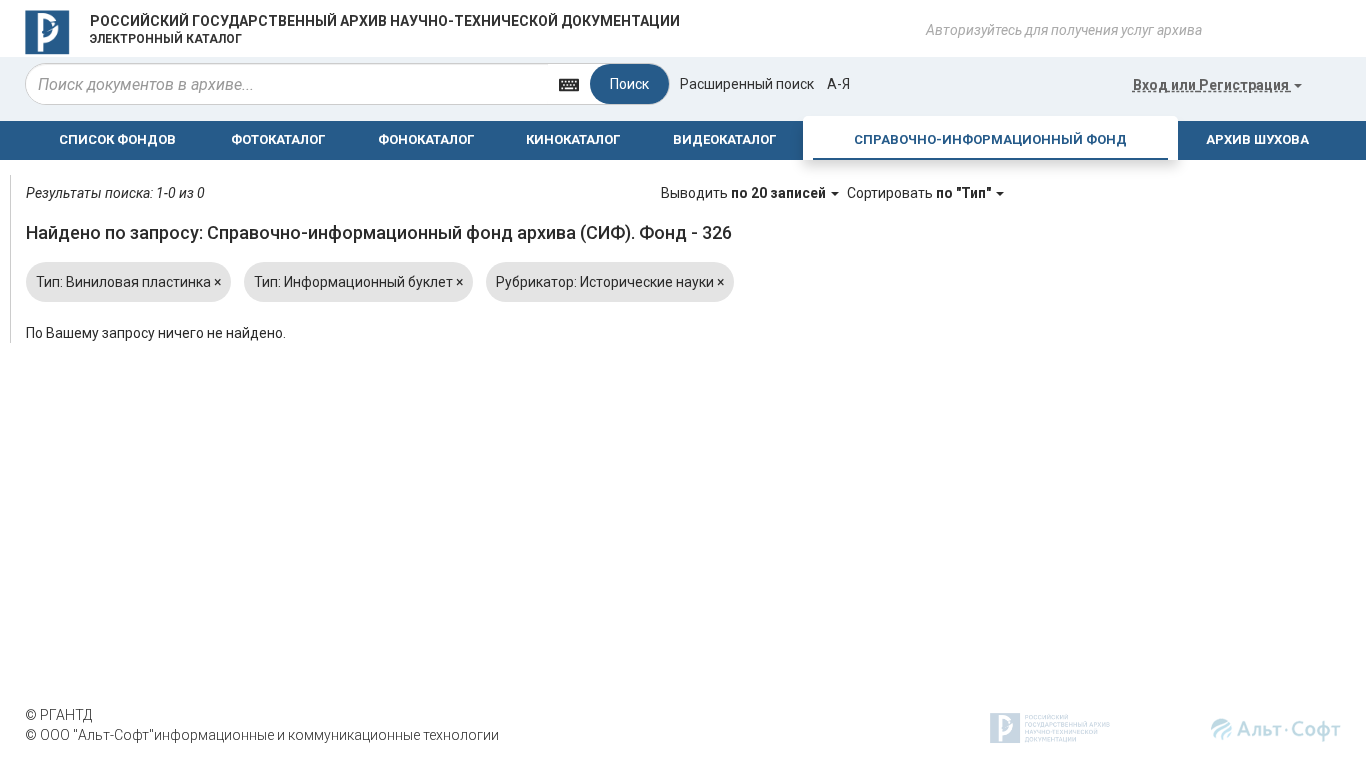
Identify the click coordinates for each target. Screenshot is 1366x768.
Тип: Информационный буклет (358, 282)
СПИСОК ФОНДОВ (117, 139)
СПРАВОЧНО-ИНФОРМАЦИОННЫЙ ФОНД (990, 139)
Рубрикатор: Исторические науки (610, 282)
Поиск (629, 84)
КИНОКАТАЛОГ (573, 139)
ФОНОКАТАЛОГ (426, 139)
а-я (838, 84)
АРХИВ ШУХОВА (1257, 139)
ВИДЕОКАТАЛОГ (724, 139)
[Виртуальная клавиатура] (569, 83)
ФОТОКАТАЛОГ (278, 139)
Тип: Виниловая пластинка (128, 282)
